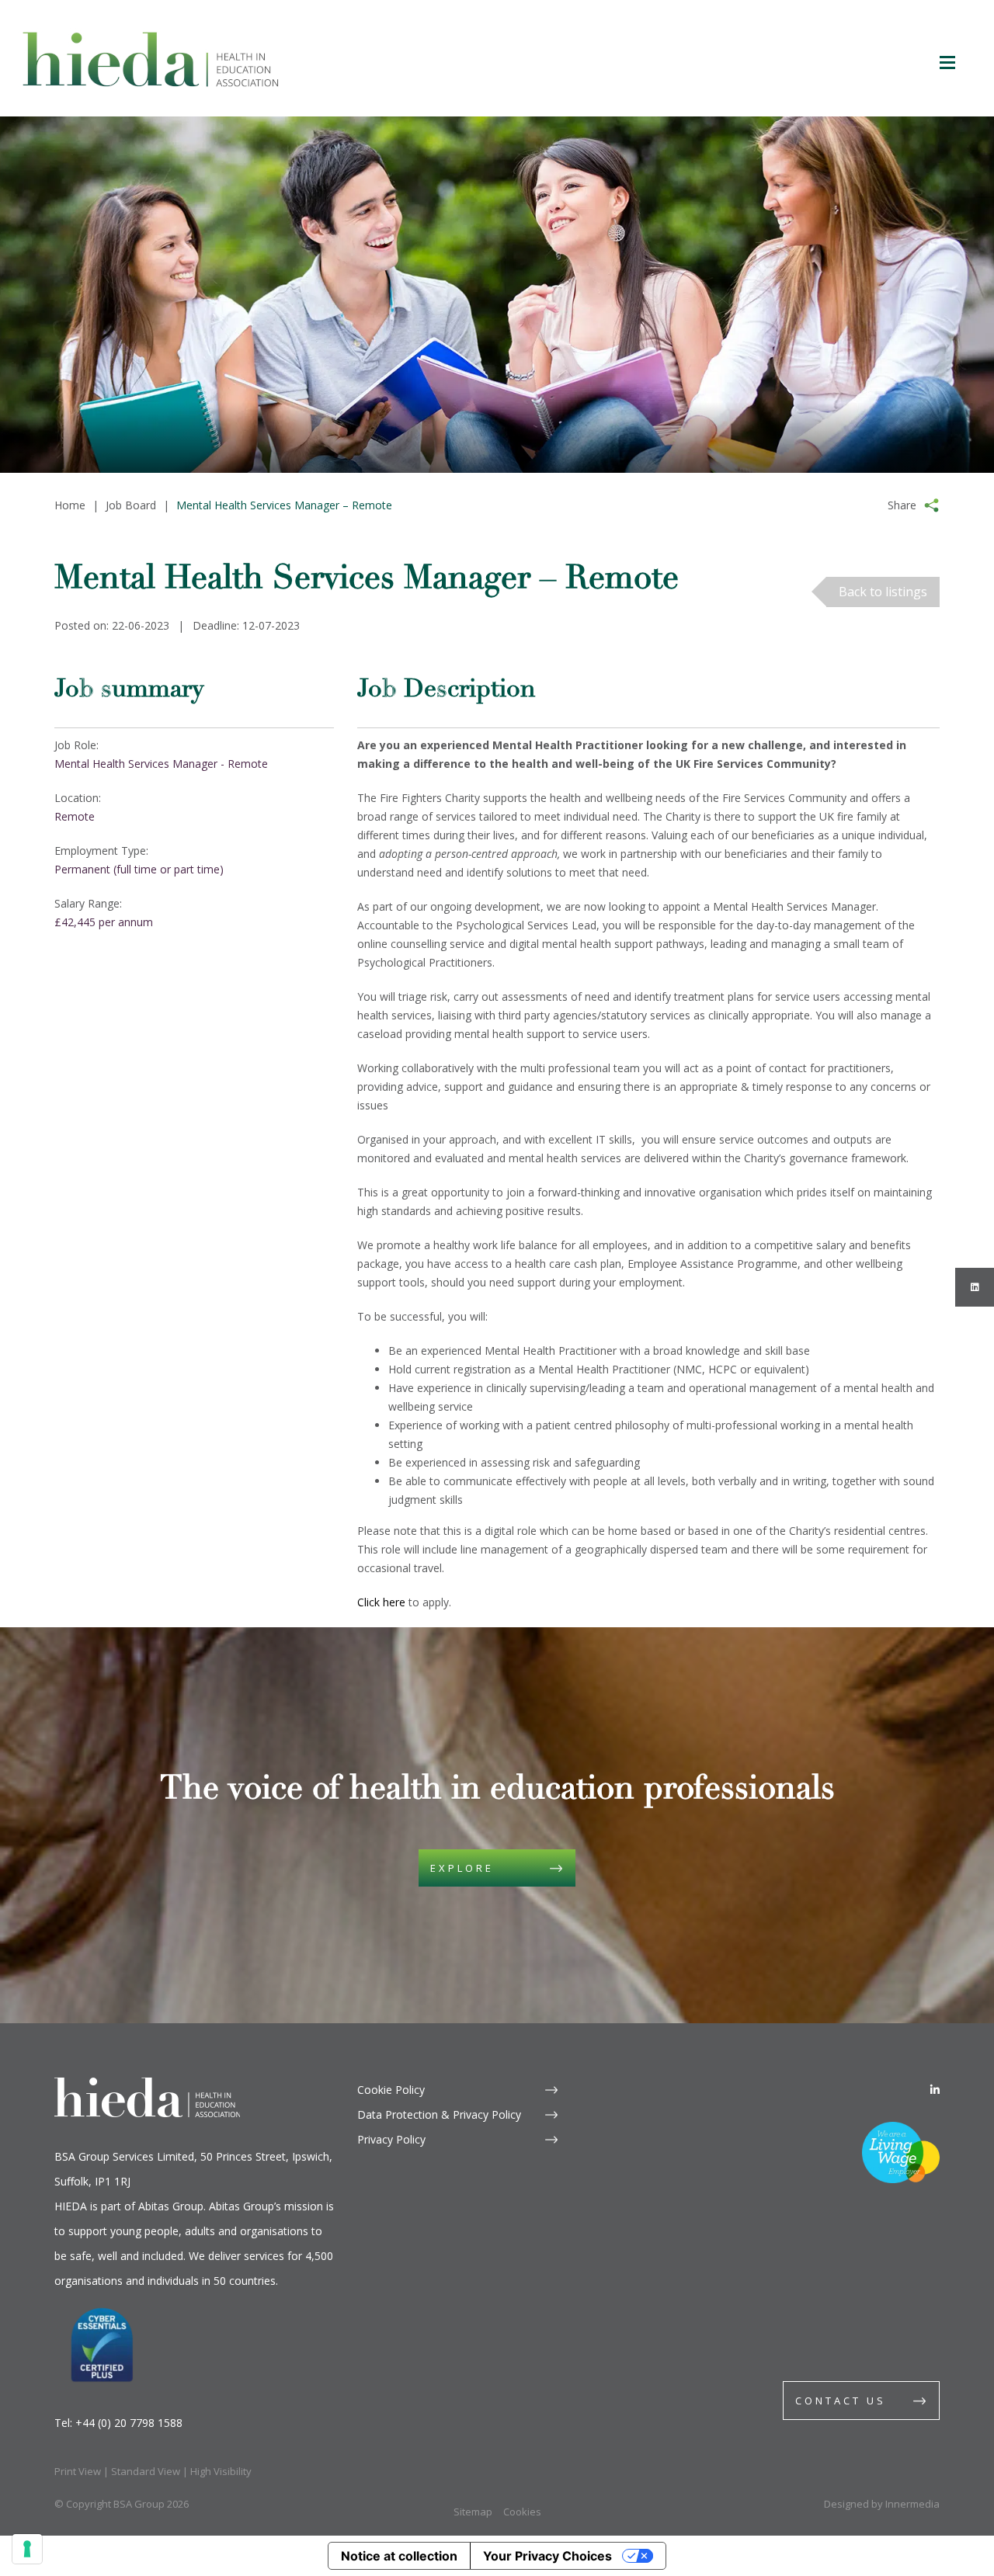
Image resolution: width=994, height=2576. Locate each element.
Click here (381, 1602)
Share (902, 505)
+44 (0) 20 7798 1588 (129, 2423)
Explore (462, 1868)
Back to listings (883, 592)
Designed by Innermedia (882, 2504)
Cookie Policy (391, 2090)
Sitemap (473, 2512)
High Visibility (221, 2471)
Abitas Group (171, 2206)
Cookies (522, 2512)
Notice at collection (399, 2556)
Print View (78, 2471)
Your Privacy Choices (547, 2556)
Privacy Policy (391, 2139)
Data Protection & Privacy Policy (439, 2114)
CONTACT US (841, 2401)
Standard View (146, 2471)
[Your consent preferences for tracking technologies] (27, 2549)
